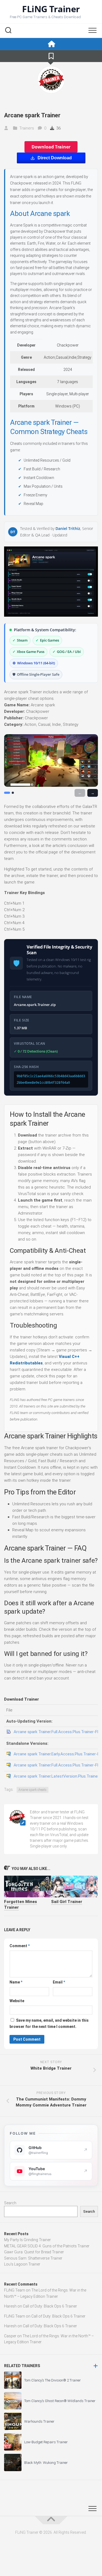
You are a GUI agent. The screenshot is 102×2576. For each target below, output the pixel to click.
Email (59, 1982)
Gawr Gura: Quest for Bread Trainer (34, 2252)
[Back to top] (51, 2520)
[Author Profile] (51, 80)
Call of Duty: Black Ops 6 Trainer (50, 2306)
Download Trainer (51, 147)
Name (16, 1982)
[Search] (8, 31)
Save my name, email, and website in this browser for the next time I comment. (49, 2023)
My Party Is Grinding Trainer (27, 2240)
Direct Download (55, 158)
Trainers (27, 128)
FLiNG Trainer (51, 9)
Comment (20, 1946)
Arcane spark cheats (33, 1790)
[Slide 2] (13, 793)
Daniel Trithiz (68, 528)
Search (10, 2203)
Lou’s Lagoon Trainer (22, 2264)
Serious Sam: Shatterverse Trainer (33, 2258)
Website (17, 2001)
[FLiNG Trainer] (51, 44)
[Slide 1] (7, 793)
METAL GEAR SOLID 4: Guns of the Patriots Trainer (47, 2246)
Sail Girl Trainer (67, 1902)
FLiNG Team (15, 2290)
